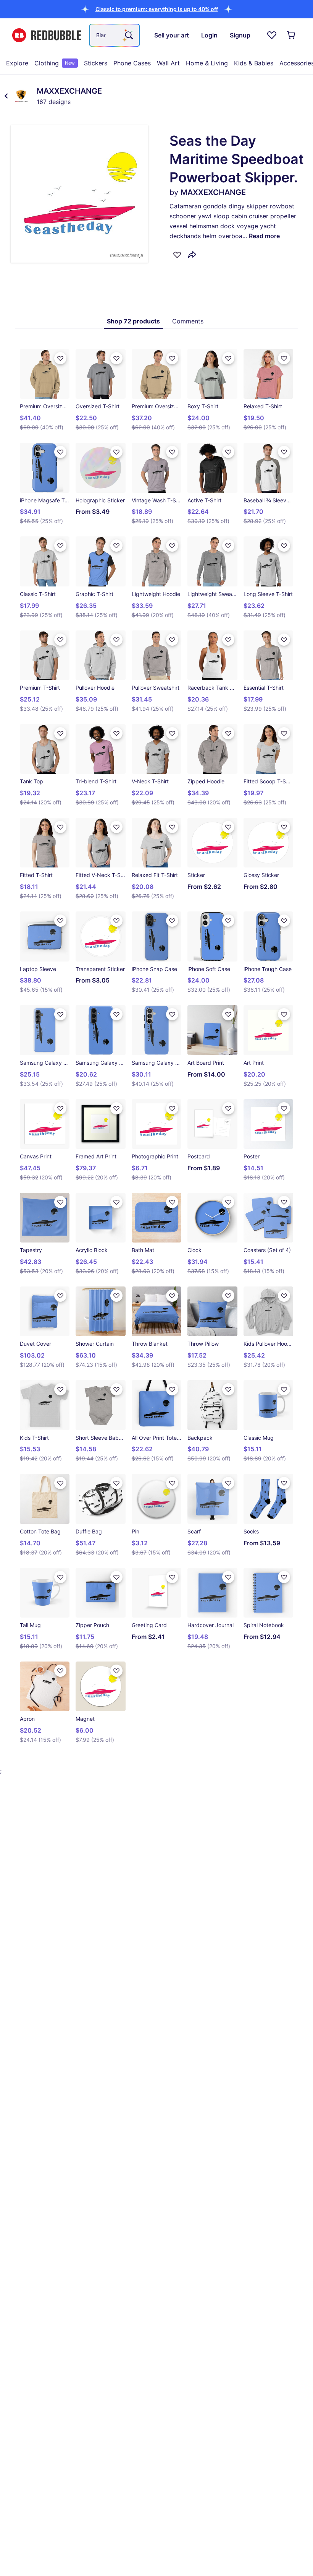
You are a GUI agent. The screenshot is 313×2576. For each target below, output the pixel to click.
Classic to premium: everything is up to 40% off (157, 9)
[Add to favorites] (177, 255)
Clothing (55, 63)
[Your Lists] (272, 35)
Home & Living (207, 63)
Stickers (96, 63)
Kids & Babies (254, 63)
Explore (17, 63)
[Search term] (128, 35)
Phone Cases (132, 63)
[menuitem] (17, 63)
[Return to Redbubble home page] (47, 35)
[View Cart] (292, 35)
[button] (157, 9)
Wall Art (168, 63)
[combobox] (115, 35)
